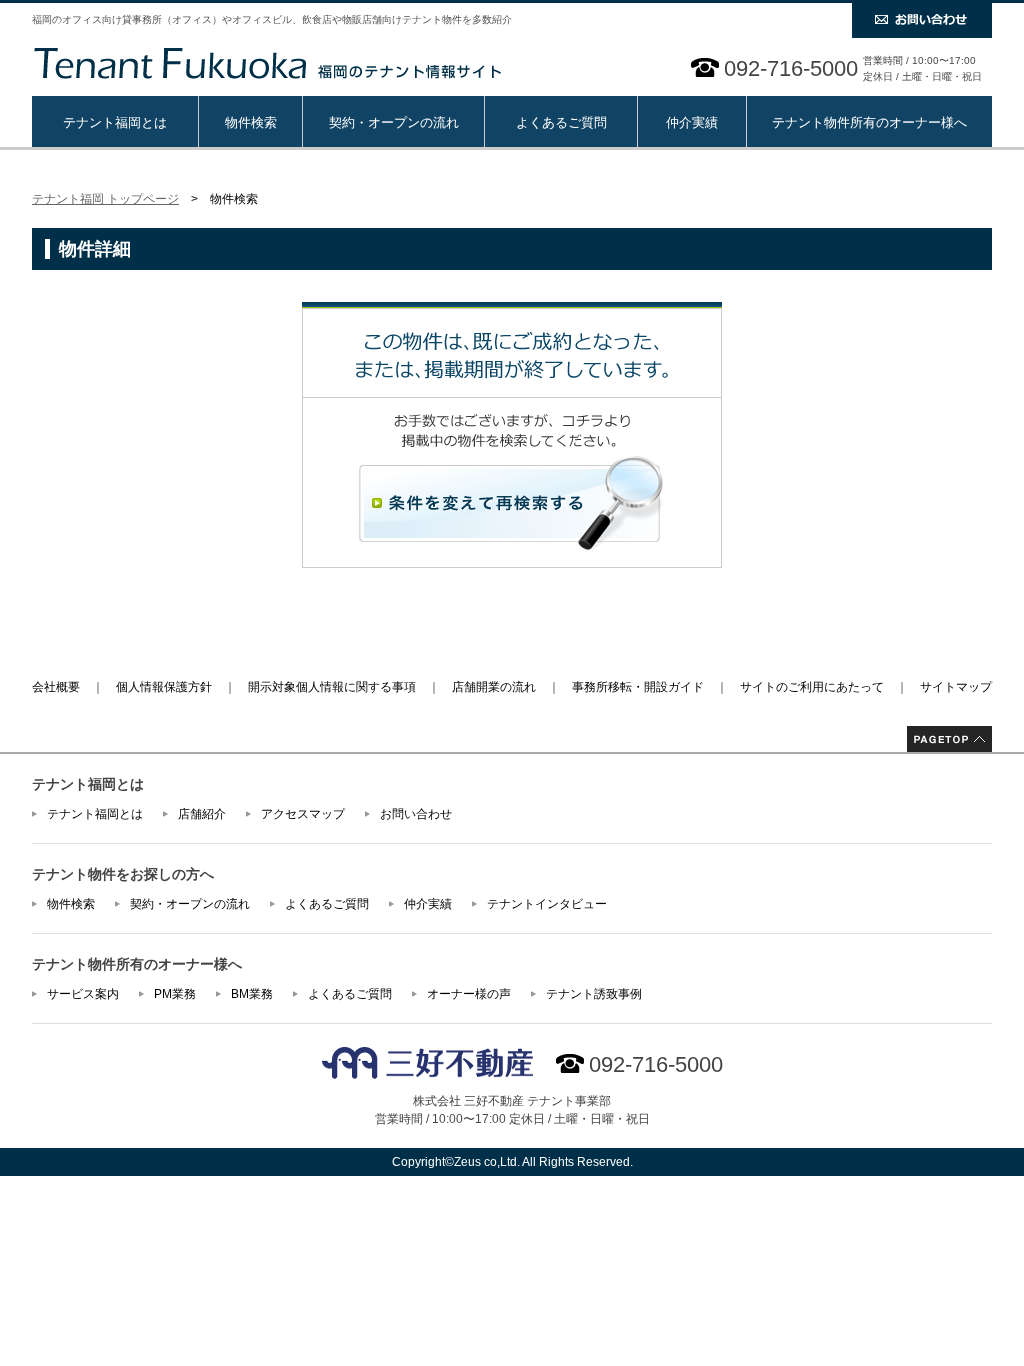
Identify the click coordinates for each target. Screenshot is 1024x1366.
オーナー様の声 (469, 994)
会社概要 (56, 687)
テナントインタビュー (547, 904)
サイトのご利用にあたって (812, 687)
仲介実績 (692, 122)
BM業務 (252, 994)
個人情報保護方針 (164, 687)
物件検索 (251, 122)
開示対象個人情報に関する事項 (332, 687)
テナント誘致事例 (594, 994)
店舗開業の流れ (494, 687)
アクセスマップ (303, 814)
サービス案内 (83, 994)
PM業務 (175, 994)
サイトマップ (956, 687)
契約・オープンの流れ (394, 122)
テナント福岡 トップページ (105, 199)
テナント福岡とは (115, 122)
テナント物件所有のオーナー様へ (869, 122)
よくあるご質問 (561, 122)
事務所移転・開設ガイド (638, 687)
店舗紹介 (202, 814)
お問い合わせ (416, 814)
